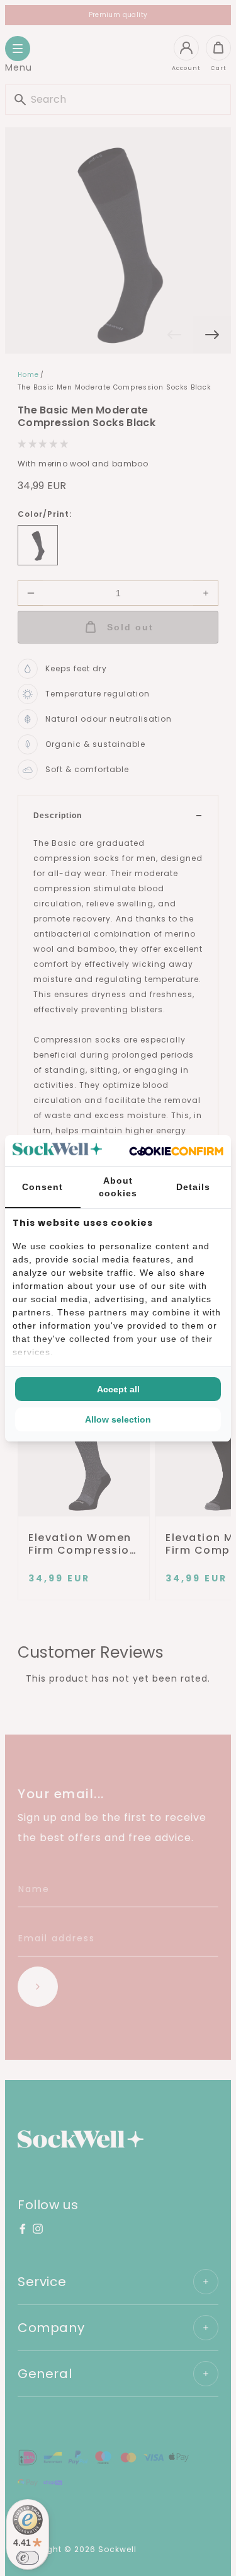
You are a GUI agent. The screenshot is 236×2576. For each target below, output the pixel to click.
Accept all (118, 1389)
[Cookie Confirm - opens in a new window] (176, 1150)
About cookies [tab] (118, 1187)
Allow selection (118, 1419)
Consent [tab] (42, 1187)
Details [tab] (193, 1187)
